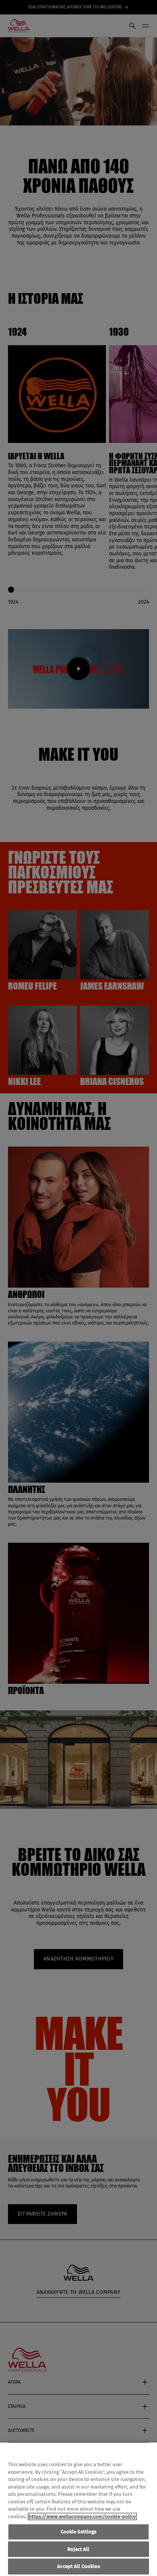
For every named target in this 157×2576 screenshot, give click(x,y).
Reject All (78, 2549)
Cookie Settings (79, 2532)
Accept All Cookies (78, 2566)
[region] (78, 2509)
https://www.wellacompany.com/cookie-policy (82, 2517)
